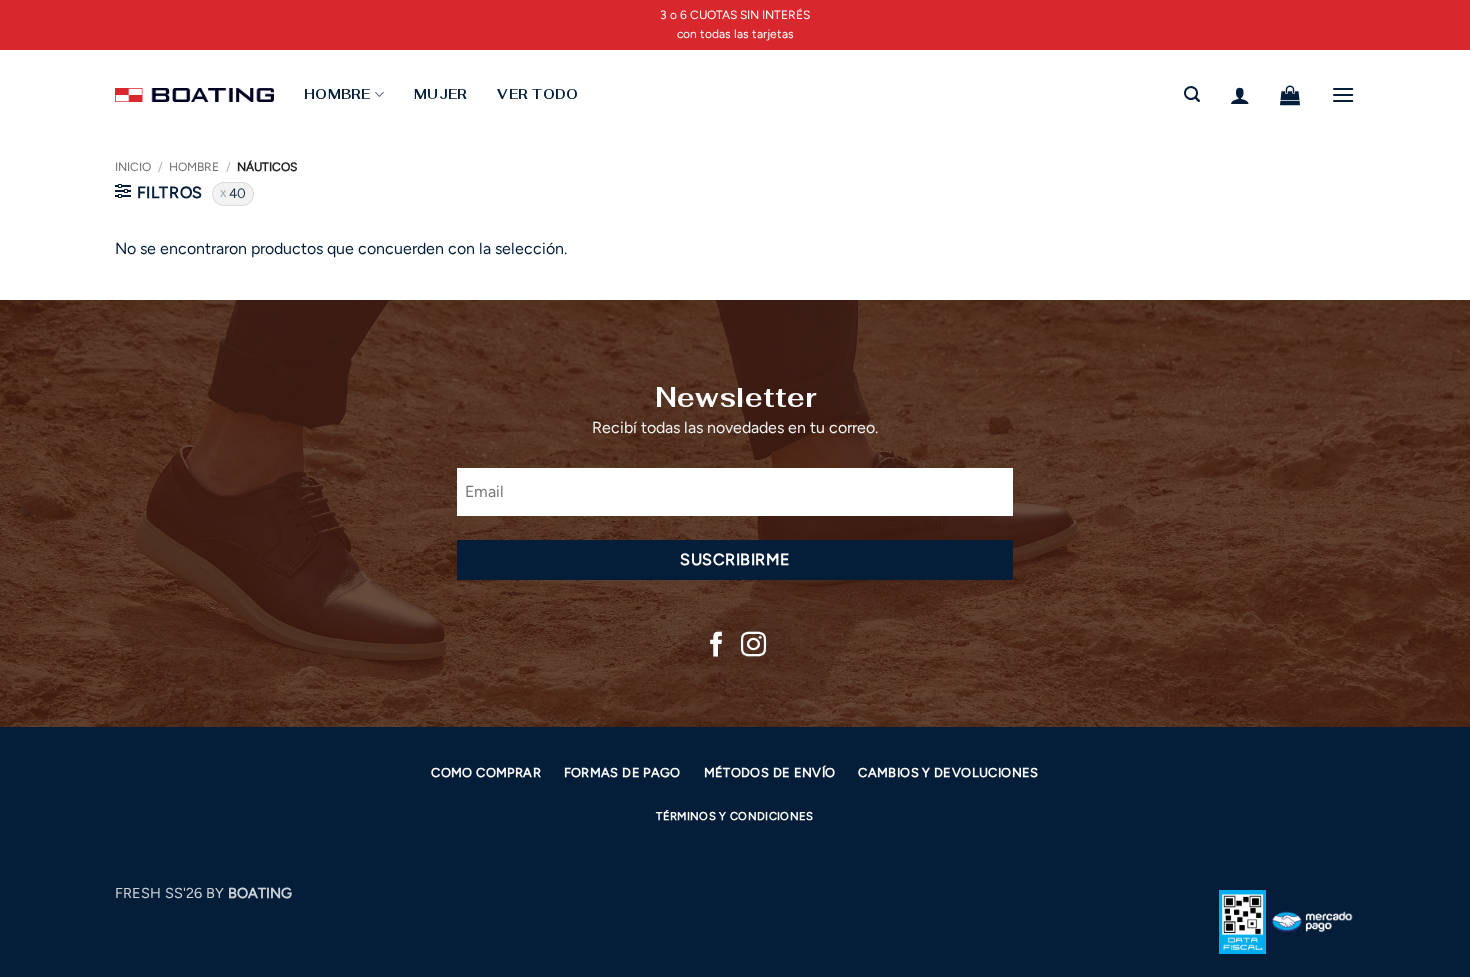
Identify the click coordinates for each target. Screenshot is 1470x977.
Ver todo (537, 94)
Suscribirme (734, 559)
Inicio (133, 167)
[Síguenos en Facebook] (716, 646)
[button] (1192, 94)
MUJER (440, 94)
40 (237, 193)
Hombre (194, 167)
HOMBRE (337, 94)
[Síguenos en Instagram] (753, 646)
